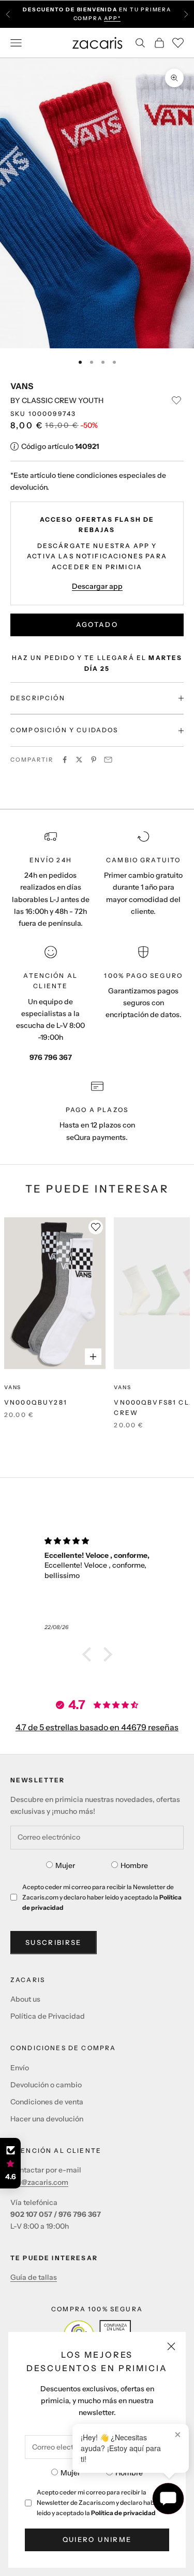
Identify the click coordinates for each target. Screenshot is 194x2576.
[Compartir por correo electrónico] (108, 760)
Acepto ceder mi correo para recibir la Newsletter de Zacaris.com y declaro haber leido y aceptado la (99, 2502)
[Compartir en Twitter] (79, 760)
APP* (112, 18)
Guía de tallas (34, 2277)
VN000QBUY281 (36, 1402)
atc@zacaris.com (39, 2182)
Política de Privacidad (48, 2016)
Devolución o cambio (46, 2085)
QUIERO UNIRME (97, 2539)
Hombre (129, 2473)
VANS (22, 386)
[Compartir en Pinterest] (94, 760)
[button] (89, 1654)
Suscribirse (54, 1942)
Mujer (70, 2473)
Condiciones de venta (47, 2102)
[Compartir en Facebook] (65, 760)
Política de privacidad (123, 2513)
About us (25, 1999)
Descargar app (97, 586)
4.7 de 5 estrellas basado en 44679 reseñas (97, 1727)
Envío (20, 2068)
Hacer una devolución (47, 2119)
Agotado (97, 624)
